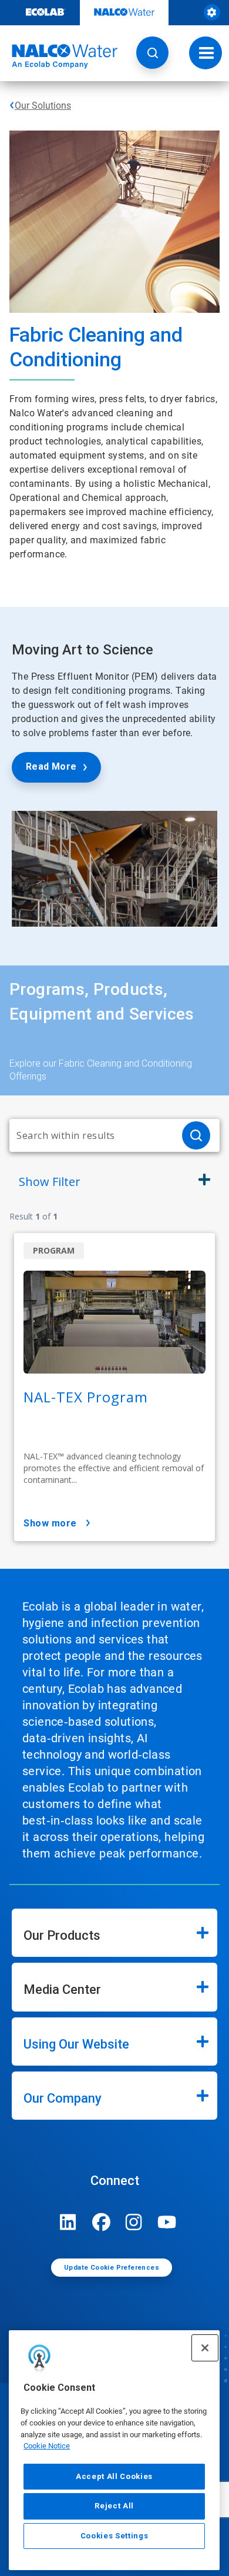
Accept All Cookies (114, 2476)
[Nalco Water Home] (59, 56)
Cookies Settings (114, 2536)
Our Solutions (43, 106)
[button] (152, 53)
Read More (51, 766)
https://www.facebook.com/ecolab (101, 2222)
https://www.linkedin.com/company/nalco (68, 2222)
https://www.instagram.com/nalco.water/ (134, 2222)
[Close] (205, 2348)
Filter (50, 1182)
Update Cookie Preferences (112, 2268)
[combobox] (91, 1135)
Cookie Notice (47, 2446)
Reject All (114, 2506)
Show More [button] (50, 1523)
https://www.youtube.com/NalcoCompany (167, 2222)
